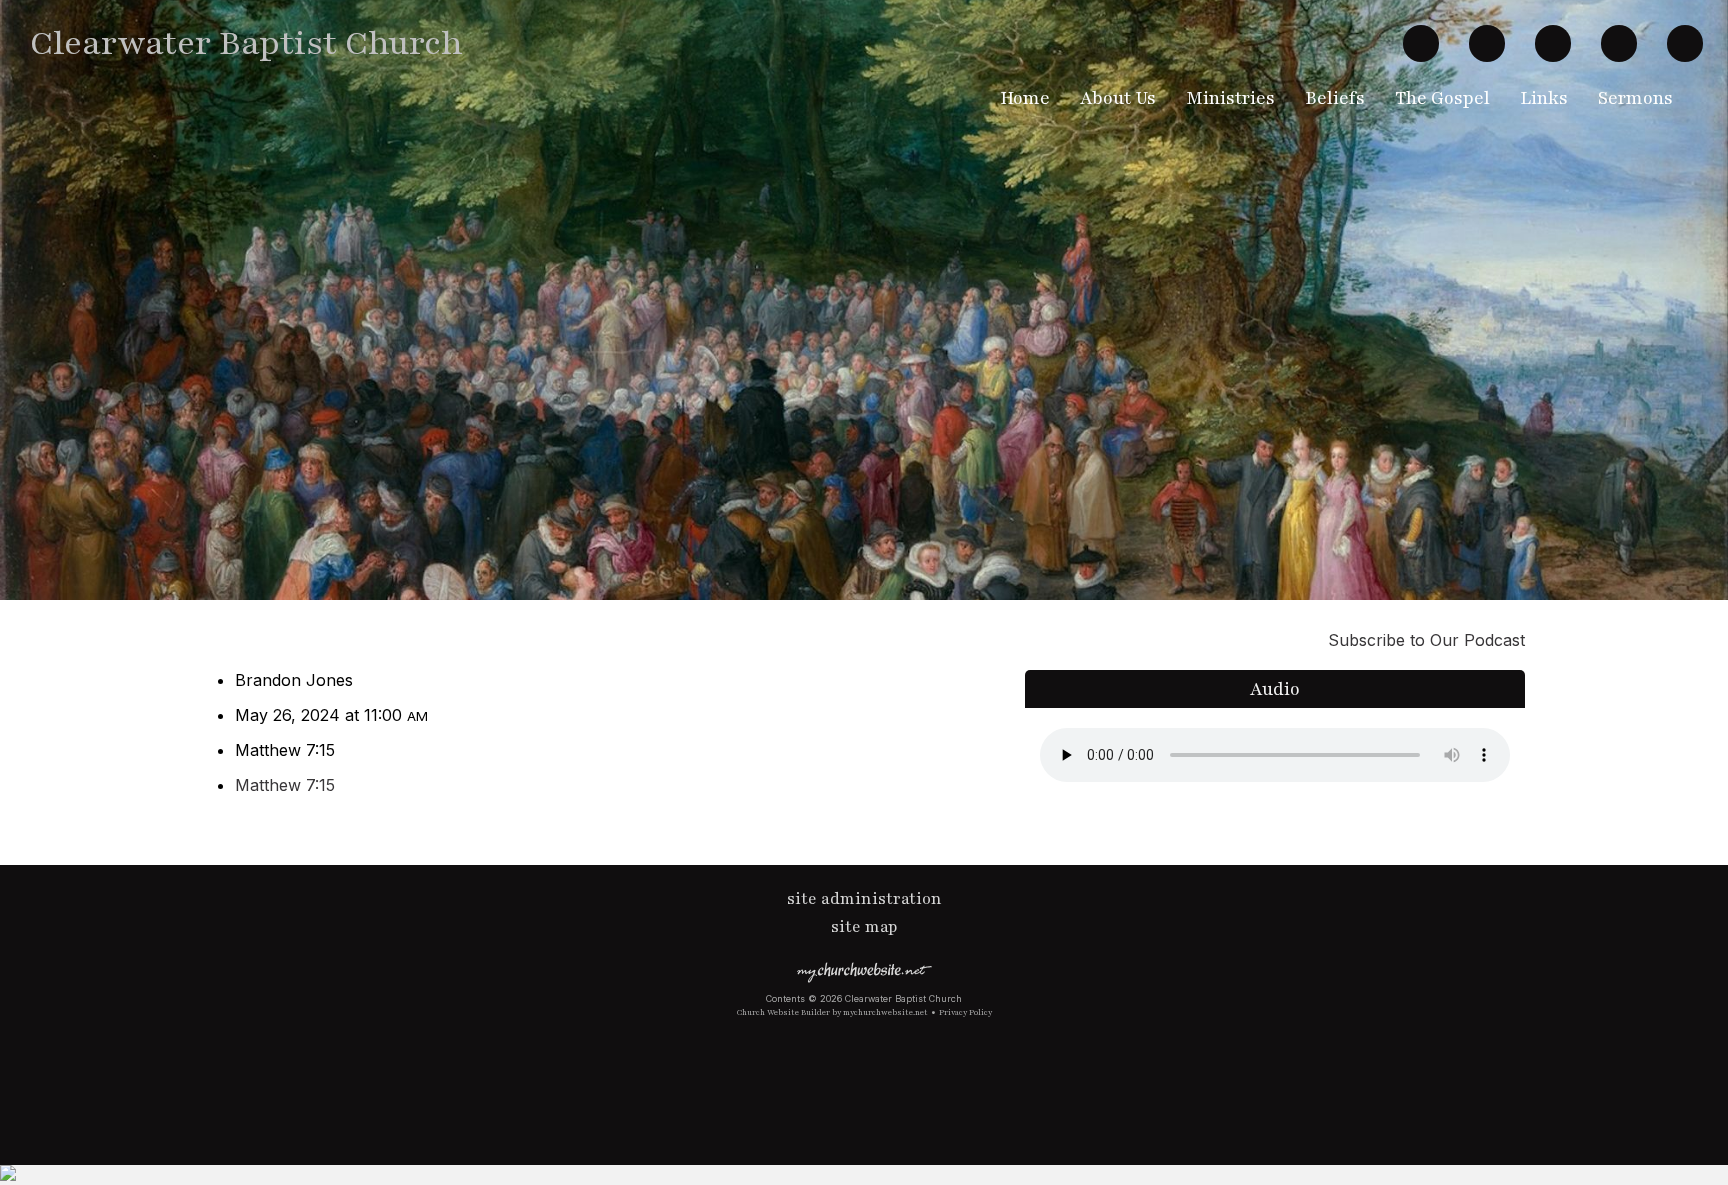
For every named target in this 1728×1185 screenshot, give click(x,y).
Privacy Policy (965, 1012)
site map (864, 927)
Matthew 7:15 (285, 785)
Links (1544, 98)
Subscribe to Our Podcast (1424, 640)
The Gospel (1442, 98)
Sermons (1635, 98)
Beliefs (1335, 98)
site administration (864, 899)
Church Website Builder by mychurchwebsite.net (832, 1012)
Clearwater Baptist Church (246, 43)
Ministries (1230, 98)
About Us (1118, 98)
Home (1025, 98)
